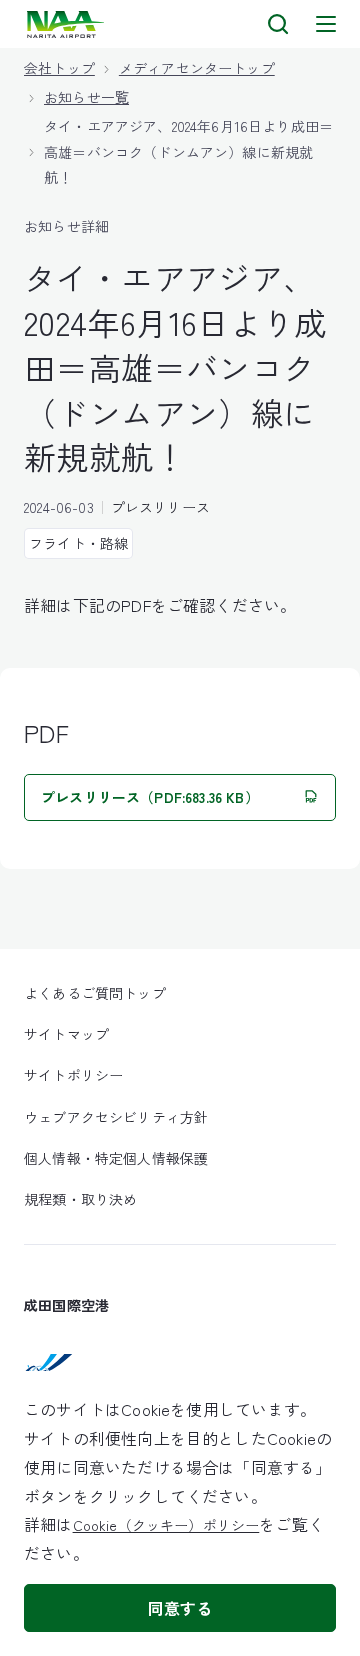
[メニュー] (326, 24)
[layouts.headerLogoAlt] (67, 24)
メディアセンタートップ (197, 68)
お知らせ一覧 (86, 97)
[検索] (278, 24)
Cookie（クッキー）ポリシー (166, 1525)
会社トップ (59, 68)
